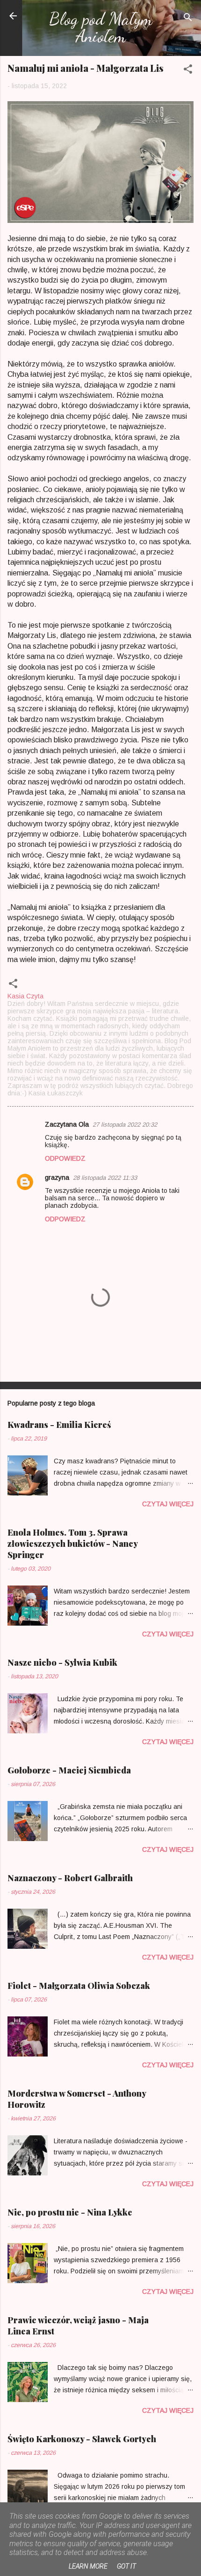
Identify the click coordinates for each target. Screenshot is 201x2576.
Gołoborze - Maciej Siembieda (69, 1770)
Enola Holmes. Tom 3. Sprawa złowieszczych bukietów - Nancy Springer (72, 1544)
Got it (126, 2566)
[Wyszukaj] (188, 19)
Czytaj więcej (168, 1504)
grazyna (57, 1177)
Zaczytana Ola (67, 1124)
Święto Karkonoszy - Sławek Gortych (82, 2439)
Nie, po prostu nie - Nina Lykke (70, 2212)
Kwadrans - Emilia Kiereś (59, 1425)
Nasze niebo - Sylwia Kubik (62, 1662)
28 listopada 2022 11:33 (105, 1178)
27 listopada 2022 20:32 (125, 1125)
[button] (188, 71)
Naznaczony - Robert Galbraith (70, 1878)
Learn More (88, 2566)
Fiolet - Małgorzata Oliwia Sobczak (79, 1986)
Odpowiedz (65, 1158)
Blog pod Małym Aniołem (101, 27)
